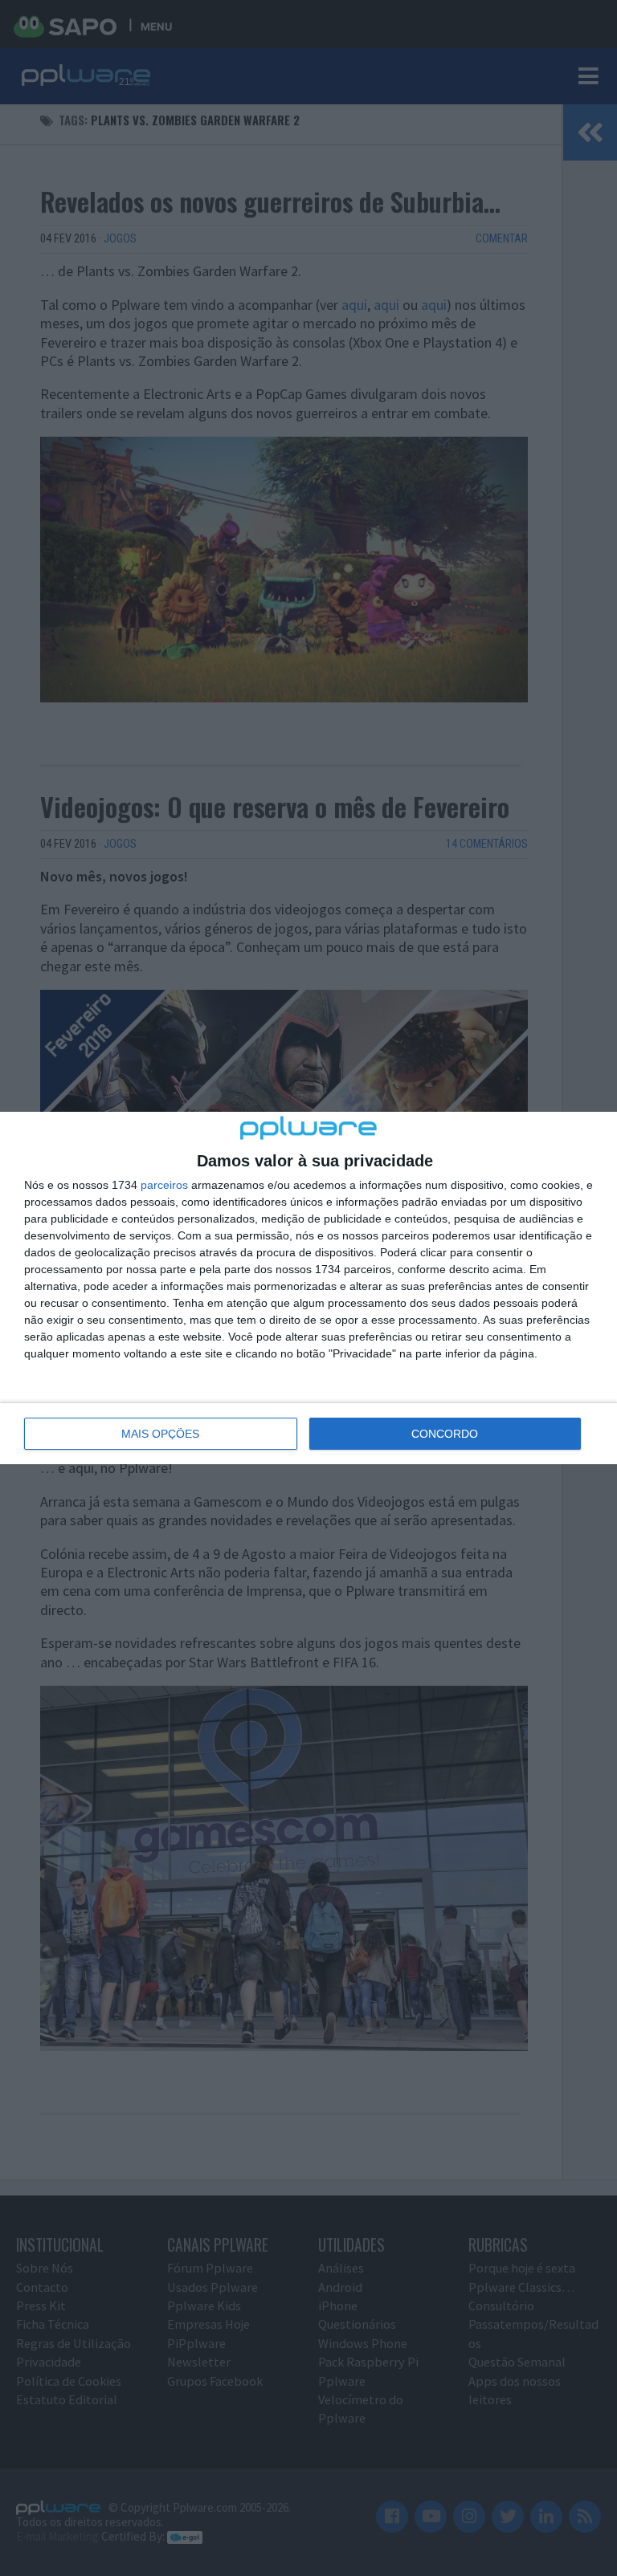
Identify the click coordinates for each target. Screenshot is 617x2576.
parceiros (164, 1185)
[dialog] (308, 1288)
